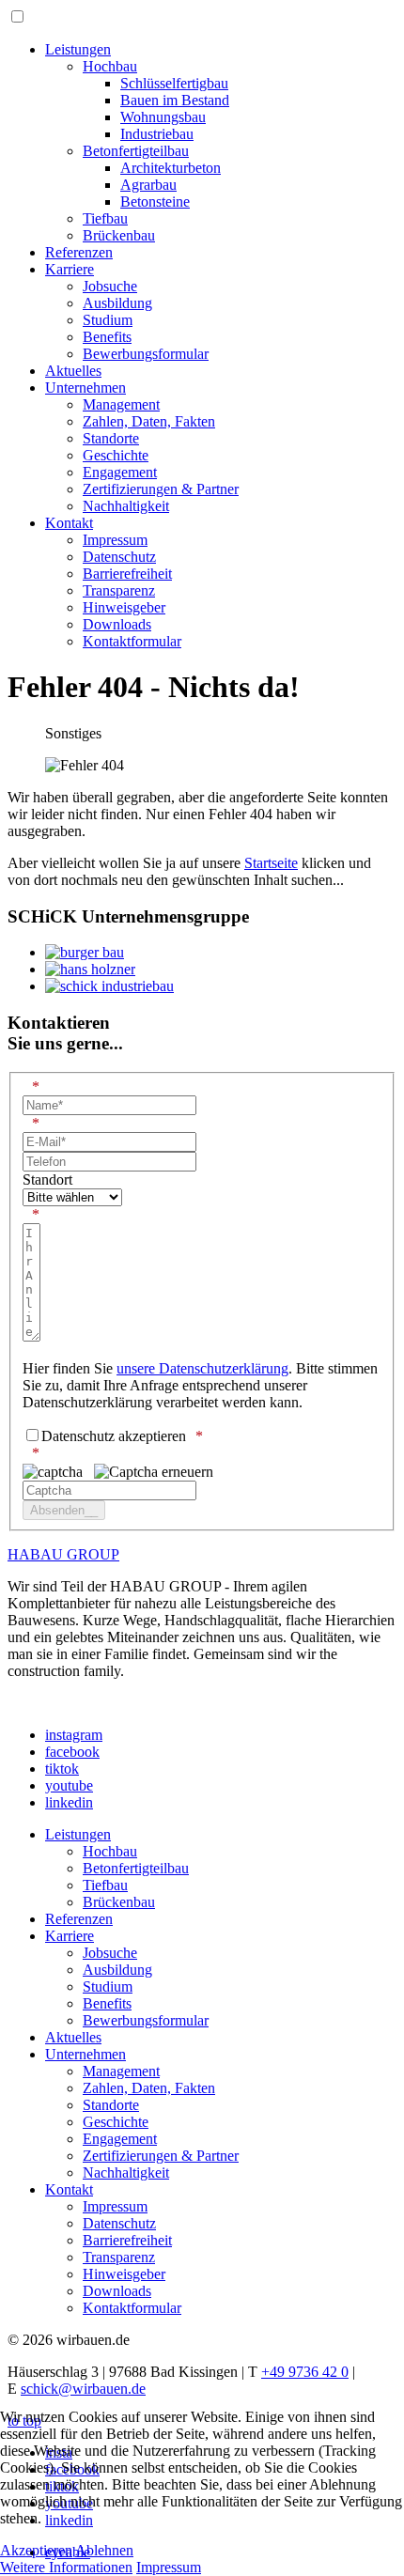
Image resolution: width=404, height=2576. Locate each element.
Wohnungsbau (163, 117)
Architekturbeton (171, 168)
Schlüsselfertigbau (174, 83)
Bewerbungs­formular (146, 354)
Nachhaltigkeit (126, 506)
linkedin (69, 1802)
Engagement (120, 472)
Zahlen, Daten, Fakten (149, 421)
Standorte (111, 438)
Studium (108, 320)
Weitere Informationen (66, 2567)
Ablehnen (104, 2550)
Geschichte (116, 455)
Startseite (271, 863)
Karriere (70, 269)
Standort (47, 1179)
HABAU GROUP (63, 1554)
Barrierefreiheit (127, 574)
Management (121, 404)
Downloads (117, 624)
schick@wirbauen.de (83, 2389)
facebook (72, 1752)
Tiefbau (105, 218)
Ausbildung (117, 303)
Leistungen (78, 49)
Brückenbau (119, 235)
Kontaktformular (132, 641)
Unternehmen (85, 388)
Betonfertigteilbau (136, 151)
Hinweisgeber (124, 607)
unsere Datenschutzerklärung (202, 1368)
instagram (74, 1735)
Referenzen (79, 252)
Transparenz (119, 590)
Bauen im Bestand (175, 100)
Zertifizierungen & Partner (161, 489)
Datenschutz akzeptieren (114, 1436)
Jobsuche (110, 286)
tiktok (62, 1769)
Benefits (107, 337)
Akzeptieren (36, 2550)
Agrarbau (148, 185)
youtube (69, 1785)
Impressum (115, 540)
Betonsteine (155, 202)
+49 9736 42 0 (305, 2372)
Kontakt (69, 523)
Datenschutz (119, 557)
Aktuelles (73, 371)
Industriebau (157, 134)
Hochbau (110, 66)
